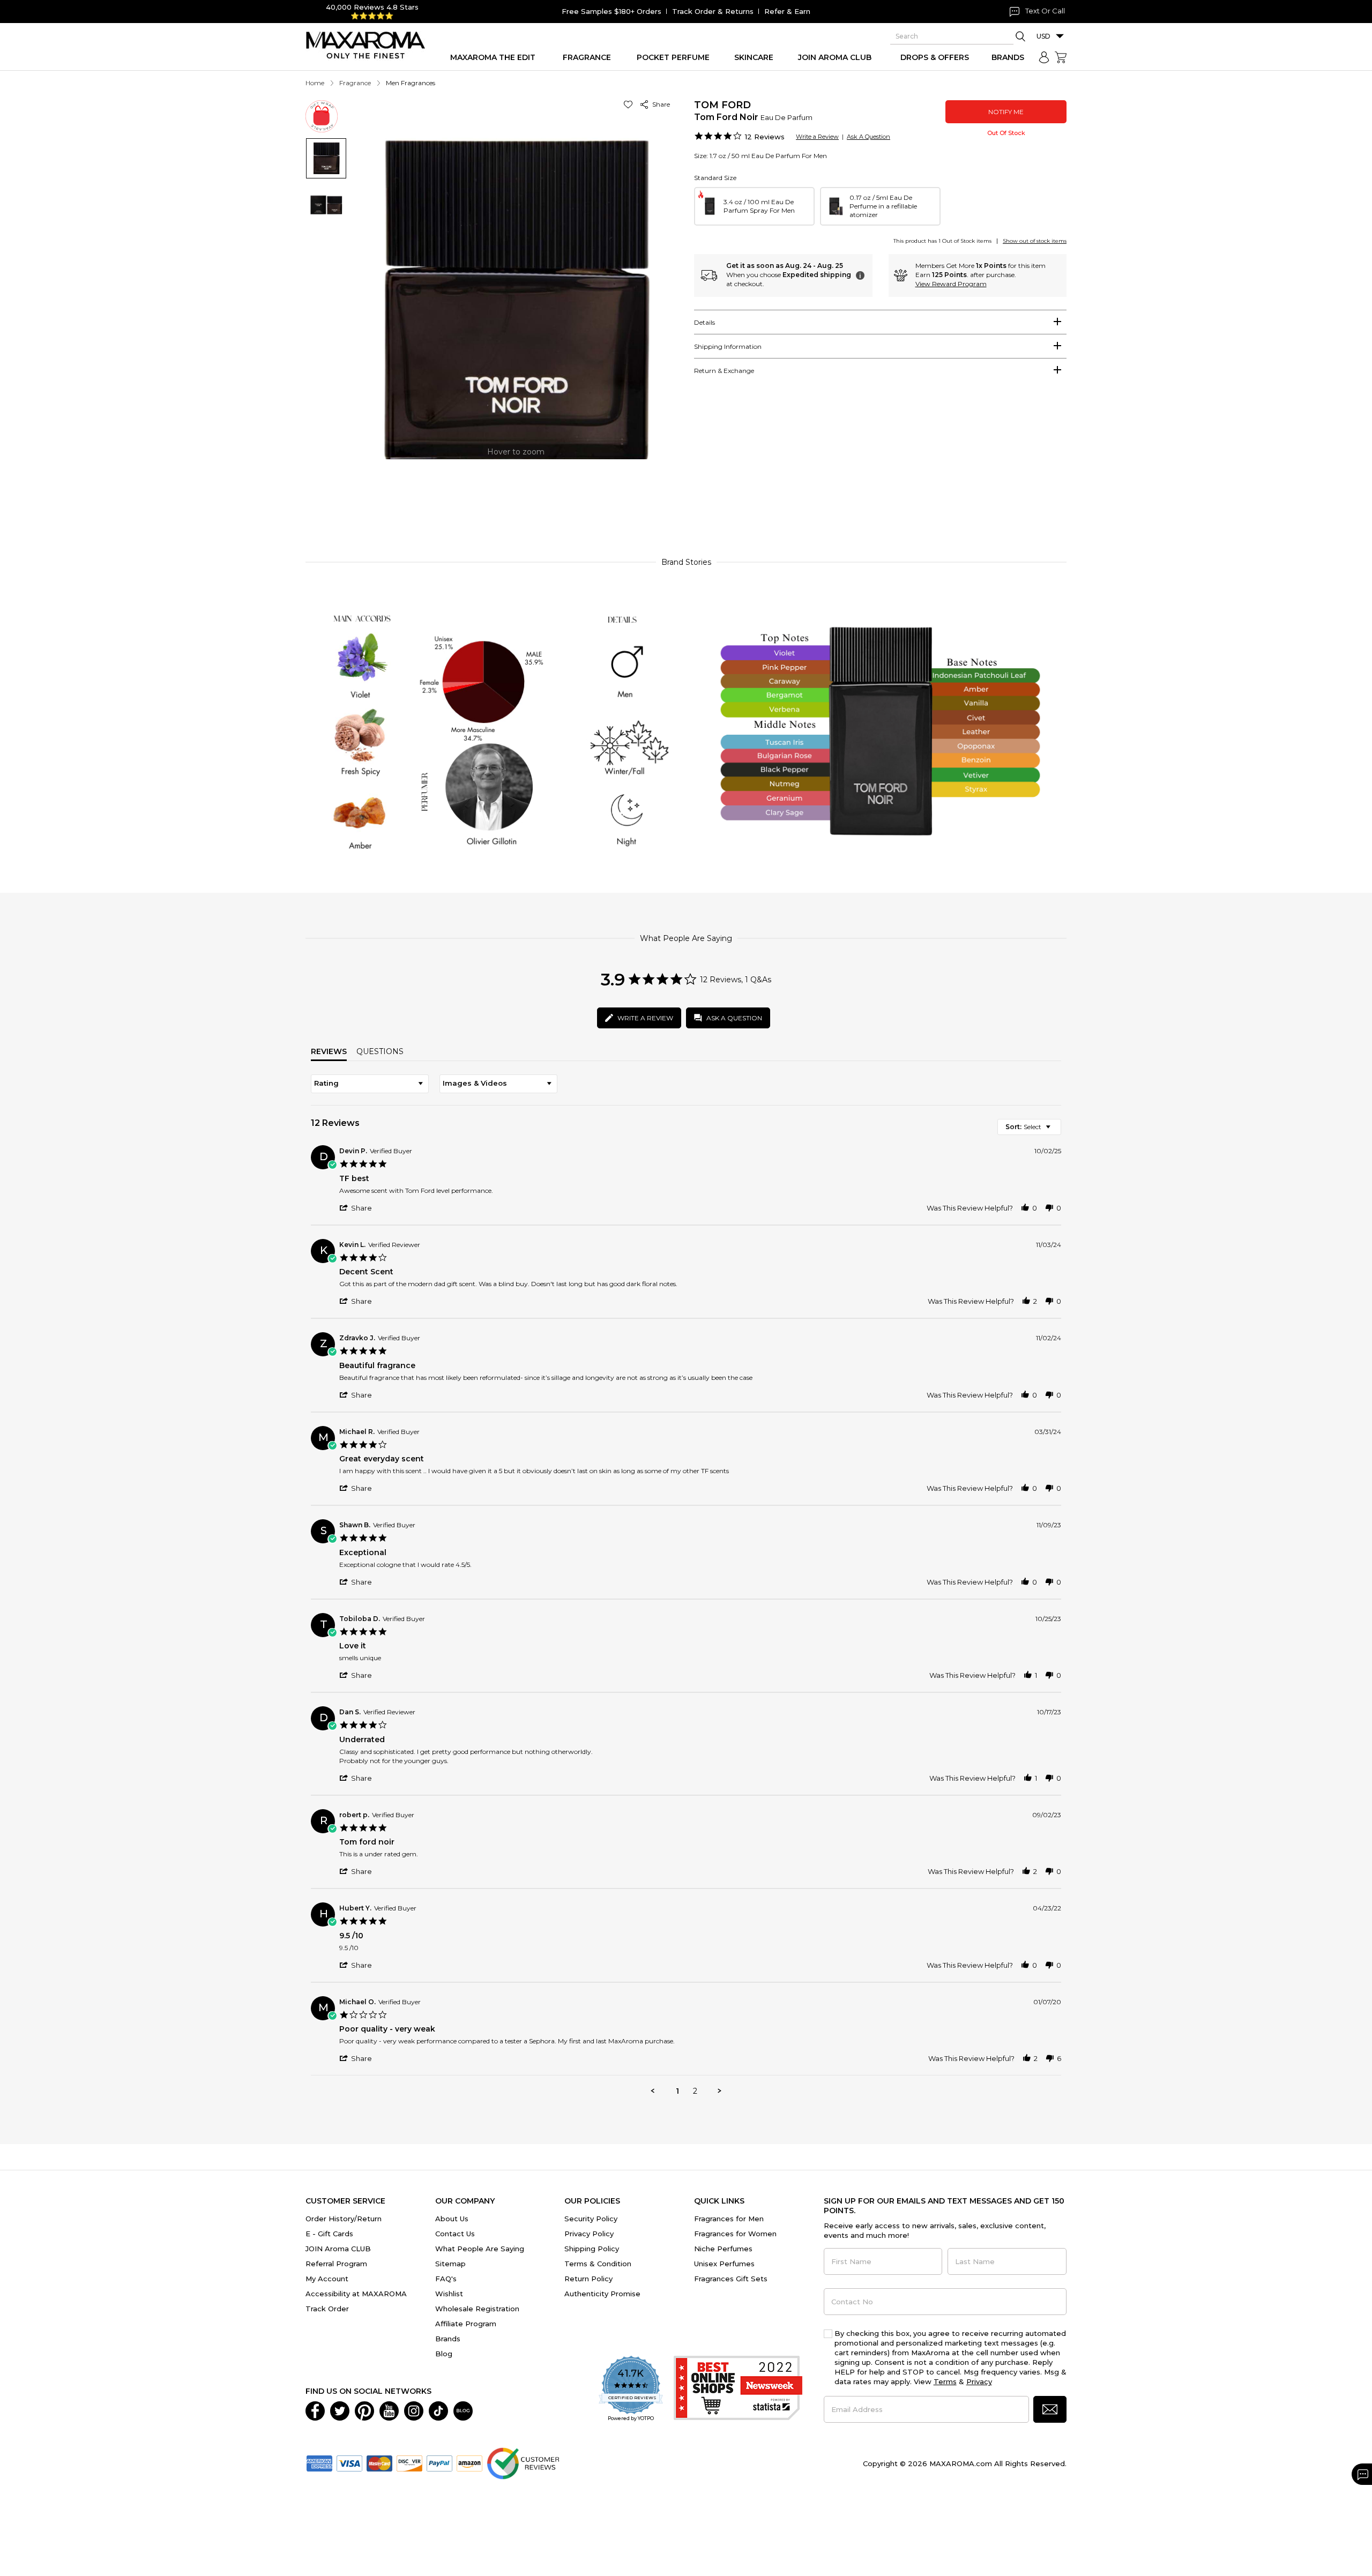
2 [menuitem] (695, 2091)
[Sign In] (1044, 57)
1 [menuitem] (677, 2091)
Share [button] (659, 104)
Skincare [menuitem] (754, 57)
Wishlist (449, 2294)
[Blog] (463, 2410)
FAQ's (446, 2279)
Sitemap (450, 2264)
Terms (945, 2381)
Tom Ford (722, 105)
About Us (452, 2219)
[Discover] (409, 2462)
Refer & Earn (787, 11)
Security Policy (591, 2219)
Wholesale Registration (477, 2309)
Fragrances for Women (735, 2234)
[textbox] (1056, 1131)
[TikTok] (438, 2410)
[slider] (686, 500)
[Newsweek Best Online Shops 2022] (738, 2389)
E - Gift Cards (329, 2234)
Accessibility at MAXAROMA (356, 2294)
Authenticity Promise (602, 2294)
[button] (630, 104)
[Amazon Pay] (469, 2462)
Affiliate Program (466, 2324)
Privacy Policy (589, 2234)
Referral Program (336, 2264)
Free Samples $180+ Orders (612, 11)
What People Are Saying (480, 2249)
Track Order (327, 2309)
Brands (448, 2339)
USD (1043, 36)
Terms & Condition (598, 2264)
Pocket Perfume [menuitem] (673, 57)
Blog (444, 2354)
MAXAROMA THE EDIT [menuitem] (493, 57)
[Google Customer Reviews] (523, 2462)
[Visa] (349, 2462)
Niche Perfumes (723, 2249)
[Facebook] (315, 2410)
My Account (327, 2279)
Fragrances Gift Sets (731, 2279)
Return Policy (588, 2279)
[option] (754, 206)
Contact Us (455, 2234)
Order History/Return (344, 2219)
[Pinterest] (364, 2410)
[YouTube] (389, 2410)
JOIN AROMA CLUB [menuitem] (835, 57)
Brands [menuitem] (1008, 57)
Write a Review (817, 137)
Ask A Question (868, 137)
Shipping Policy (592, 2249)
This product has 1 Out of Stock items (942, 241)
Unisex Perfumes (724, 2264)
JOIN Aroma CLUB (338, 2249)
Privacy (979, 2381)
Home (315, 83)
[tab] (880, 322)
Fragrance (355, 83)
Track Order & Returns (713, 11)
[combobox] (370, 1084)
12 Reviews (765, 137)
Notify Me (1006, 112)
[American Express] (319, 2462)
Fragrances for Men (729, 2219)
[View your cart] (1061, 57)
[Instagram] (414, 2410)
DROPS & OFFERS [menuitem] (935, 57)
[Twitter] (340, 2410)
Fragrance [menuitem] (587, 57)
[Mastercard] (379, 2462)
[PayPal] (439, 2462)
